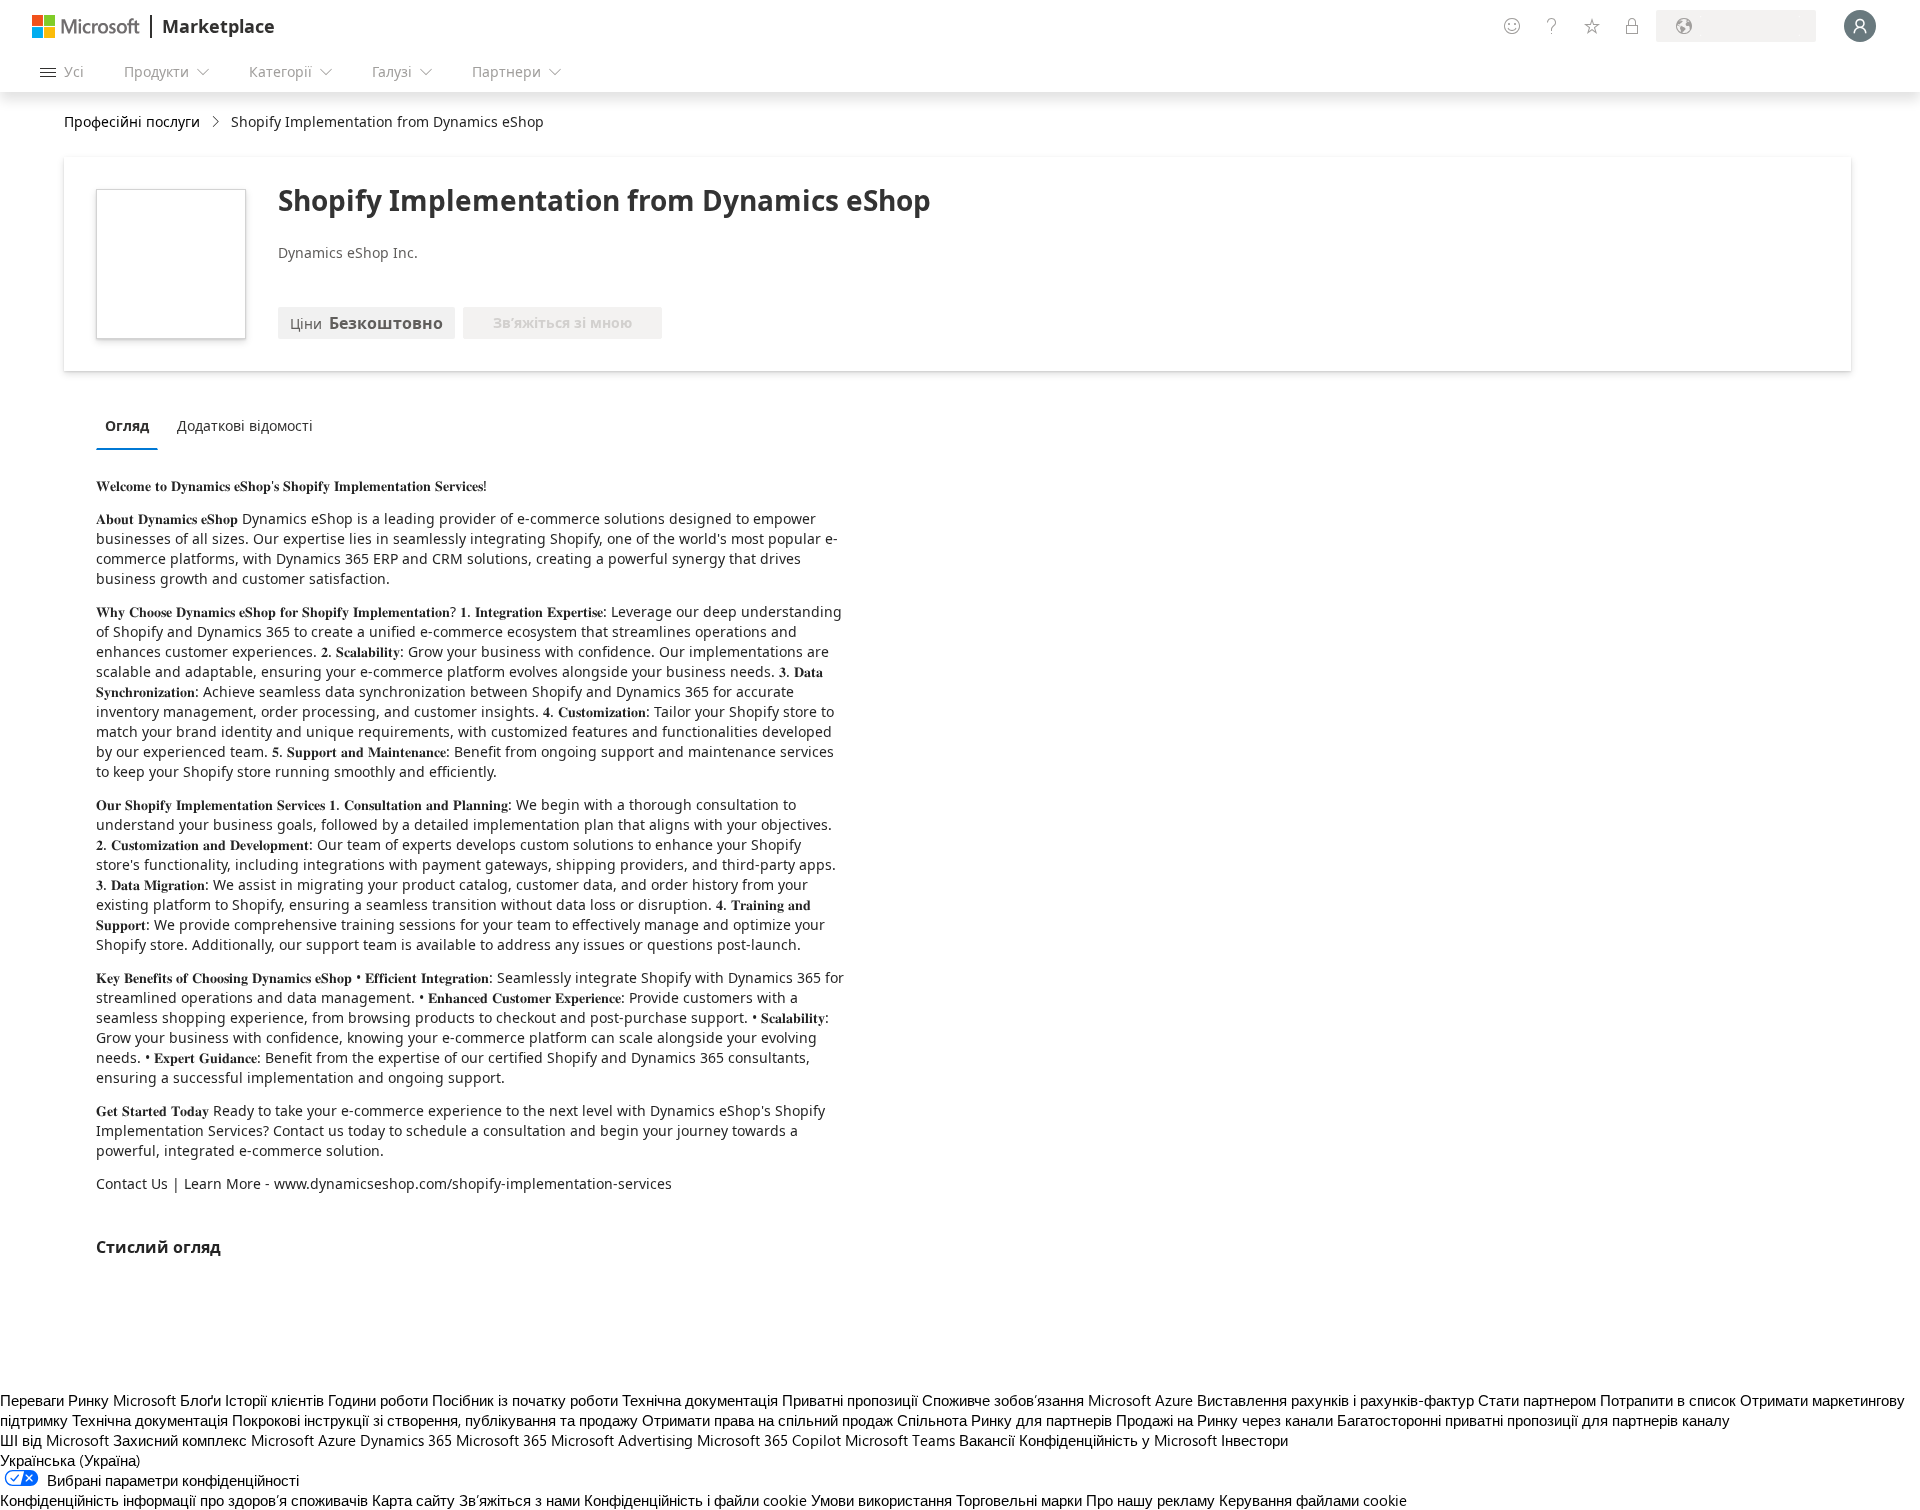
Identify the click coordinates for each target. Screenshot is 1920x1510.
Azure (337, 1440)
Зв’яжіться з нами (519, 1500)
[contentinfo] (217, 122)
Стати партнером (1537, 1400)
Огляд (127, 425)
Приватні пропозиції (850, 1400)
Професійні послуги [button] (132, 121)
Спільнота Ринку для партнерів (1004, 1420)
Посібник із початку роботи (525, 1400)
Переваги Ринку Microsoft (88, 1400)
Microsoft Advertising (622, 1440)
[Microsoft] (86, 26)
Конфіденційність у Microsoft (1118, 1440)
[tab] (132, 425)
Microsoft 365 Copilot (769, 1440)
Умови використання (881, 1500)
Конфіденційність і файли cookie (695, 1500)
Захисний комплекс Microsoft (213, 1440)
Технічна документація (700, 1400)
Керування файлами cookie (1313, 1500)
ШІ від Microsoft (54, 1440)
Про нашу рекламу (1150, 1500)
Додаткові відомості (245, 425)
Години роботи (378, 1400)
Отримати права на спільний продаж (767, 1420)
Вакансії (987, 1440)
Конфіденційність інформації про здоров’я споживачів (184, 1500)
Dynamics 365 (406, 1440)
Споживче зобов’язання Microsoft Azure (1059, 1400)
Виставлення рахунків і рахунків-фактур (1335, 1400)
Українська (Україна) (70, 1460)
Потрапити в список (1668, 1400)
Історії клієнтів (274, 1400)
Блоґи (200, 1400)
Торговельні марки (1019, 1500)
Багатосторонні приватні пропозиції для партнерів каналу (1533, 1420)
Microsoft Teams (900, 1440)
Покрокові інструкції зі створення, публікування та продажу (435, 1420)
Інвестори (1254, 1440)
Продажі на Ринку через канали (1224, 1420)
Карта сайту (413, 1500)
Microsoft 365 (501, 1440)
